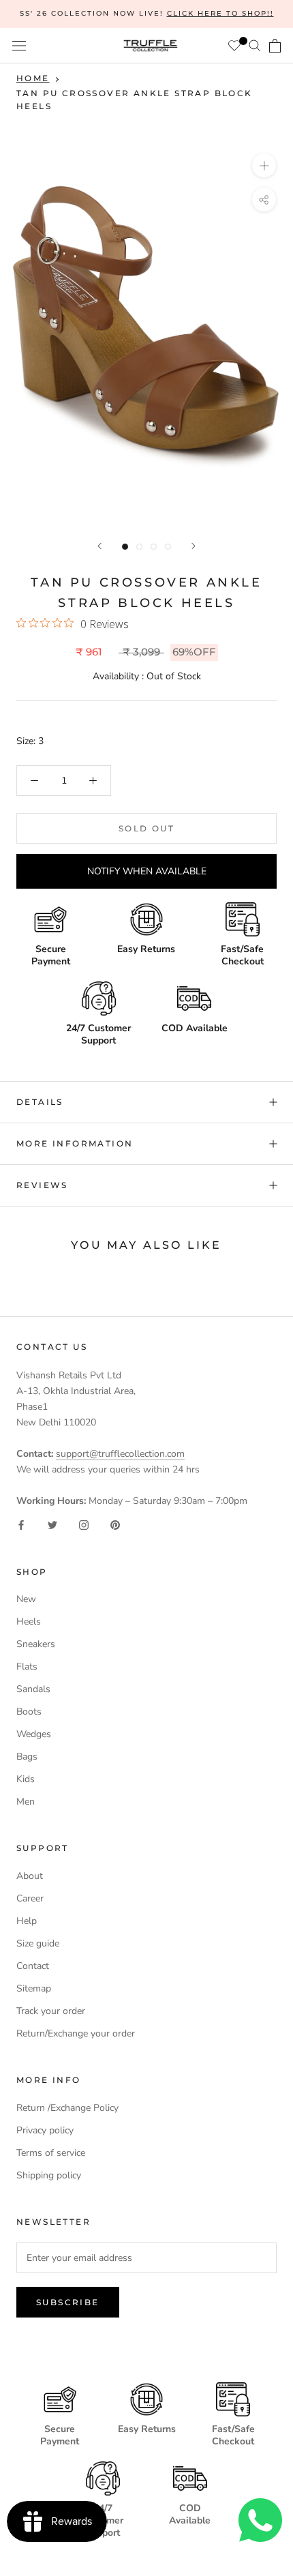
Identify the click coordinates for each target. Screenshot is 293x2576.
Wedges (34, 1734)
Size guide (38, 1943)
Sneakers (36, 1644)
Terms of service (51, 2153)
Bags (27, 1757)
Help (27, 1921)
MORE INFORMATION (75, 1143)
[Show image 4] (168, 547)
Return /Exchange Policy (67, 2108)
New (26, 1599)
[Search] (255, 45)
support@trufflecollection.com (120, 1454)
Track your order (51, 2011)
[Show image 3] (154, 547)
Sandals (33, 1689)
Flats (27, 1667)
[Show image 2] (139, 547)
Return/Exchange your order (76, 2033)
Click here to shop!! (220, 13)
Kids (26, 1779)
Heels (29, 1622)
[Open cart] (275, 46)
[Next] (194, 546)
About (30, 1876)
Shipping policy (49, 2175)
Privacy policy (45, 2130)
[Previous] (99, 546)
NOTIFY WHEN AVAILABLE (147, 871)
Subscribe (68, 2302)
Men (26, 1802)
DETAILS (40, 1102)
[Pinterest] (115, 1525)
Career (30, 1898)
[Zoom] (264, 165)
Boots (29, 1712)
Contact (33, 1966)
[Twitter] (52, 1525)
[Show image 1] (125, 547)
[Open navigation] (19, 46)
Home (33, 78)
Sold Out (146, 828)
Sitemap (34, 1988)
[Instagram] (84, 1525)
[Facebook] (21, 1525)
